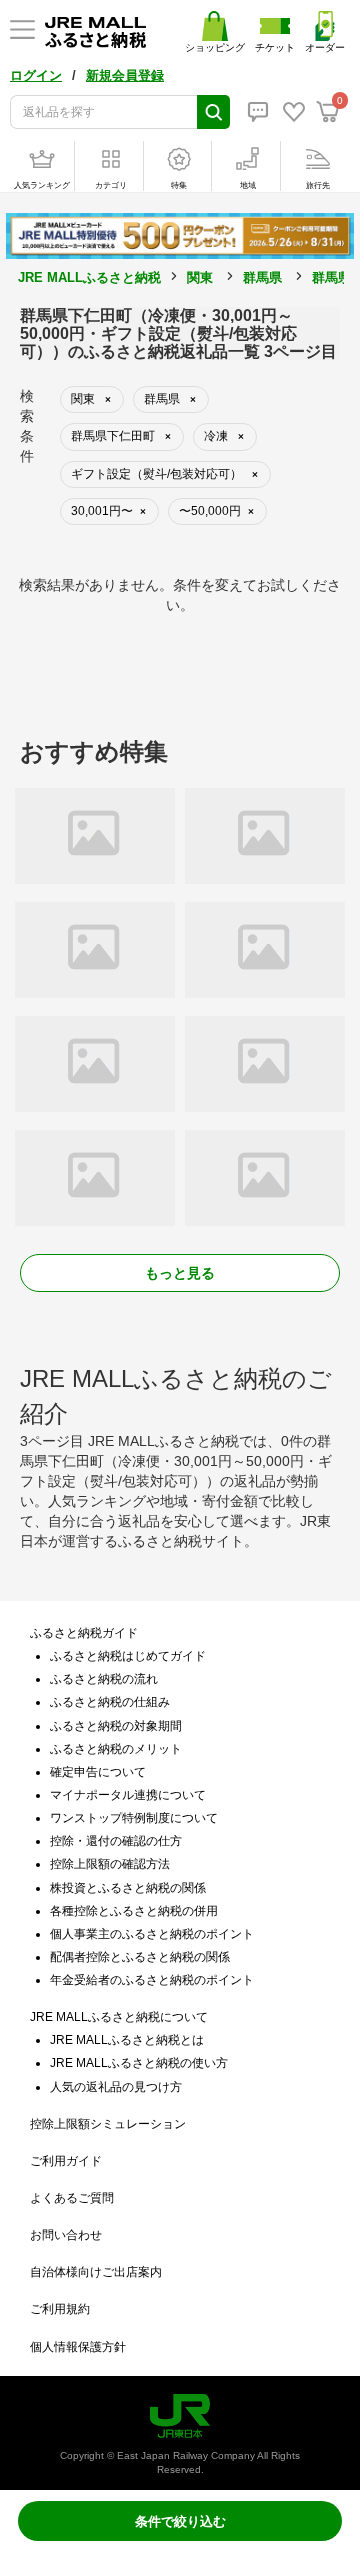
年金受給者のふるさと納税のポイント (152, 1980)
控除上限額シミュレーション (108, 2124)
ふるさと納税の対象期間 (116, 1726)
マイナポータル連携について (128, 1795)
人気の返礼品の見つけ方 (116, 2087)
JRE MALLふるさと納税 (89, 277)
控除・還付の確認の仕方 (116, 1841)
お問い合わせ (66, 2235)
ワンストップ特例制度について (134, 1818)
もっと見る (180, 1273)
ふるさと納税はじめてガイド (128, 1656)
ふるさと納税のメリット (116, 1749)
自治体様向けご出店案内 (96, 2272)
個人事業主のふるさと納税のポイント (152, 1934)
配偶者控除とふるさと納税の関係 (140, 1957)
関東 (200, 277)
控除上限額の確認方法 (110, 1864)
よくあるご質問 (72, 2198)
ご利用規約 (60, 2309)
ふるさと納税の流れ (104, 1679)
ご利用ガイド (66, 2161)
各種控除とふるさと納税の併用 (134, 1911)
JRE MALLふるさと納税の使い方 (139, 2063)
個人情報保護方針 (78, 2347)
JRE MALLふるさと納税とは (127, 2040)
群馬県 (262, 277)
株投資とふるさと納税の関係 (128, 1888)
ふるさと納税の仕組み (110, 1702)
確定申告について (98, 1772)
